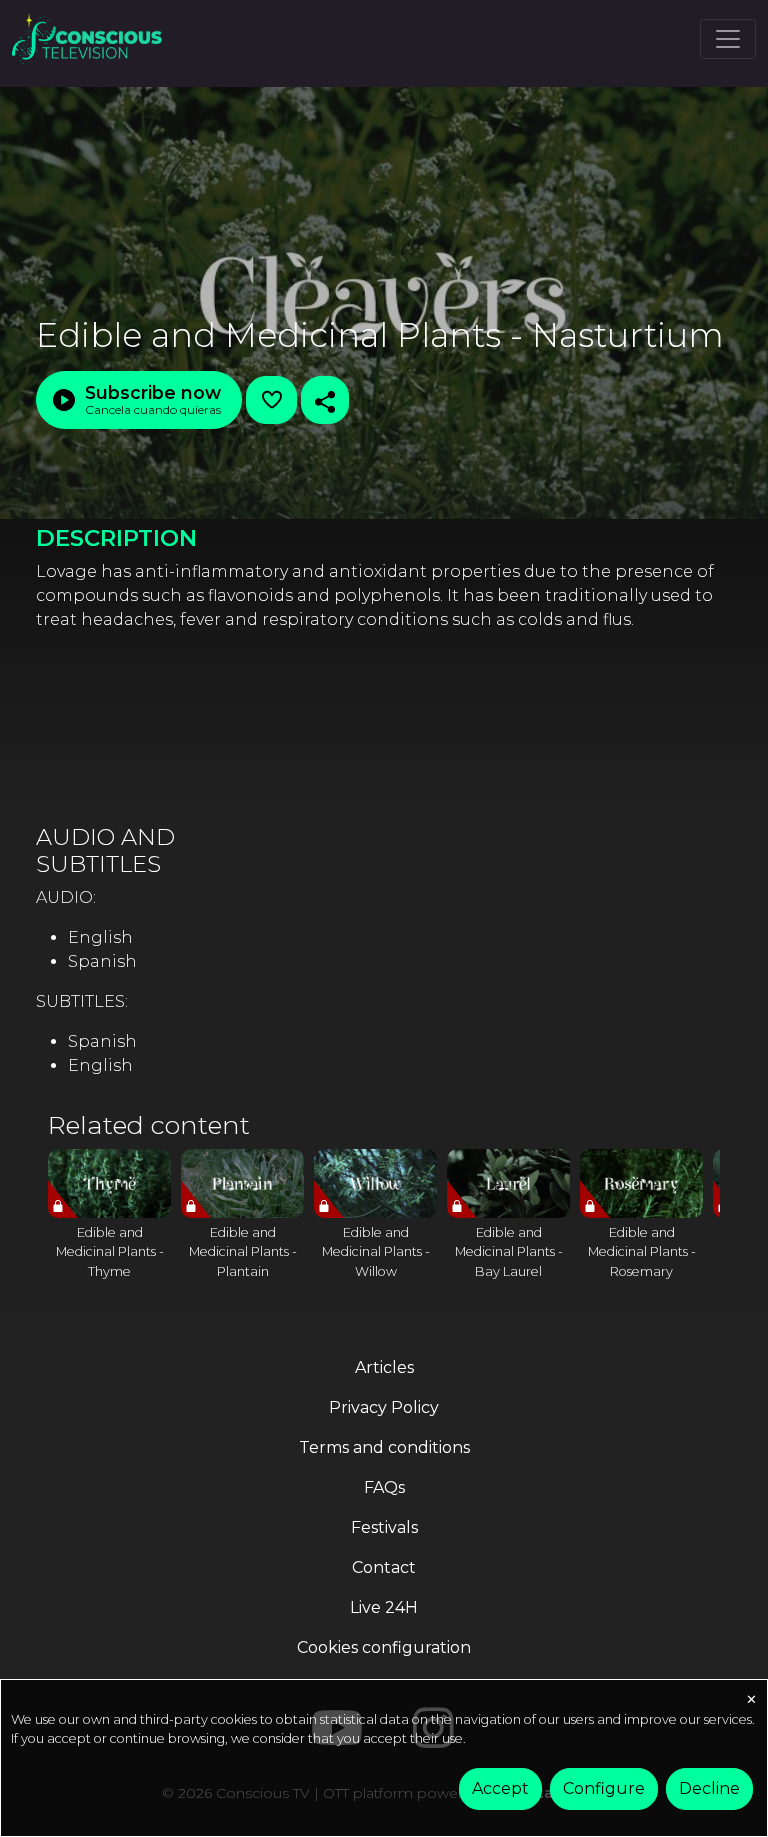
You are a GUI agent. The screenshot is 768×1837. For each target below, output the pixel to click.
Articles (384, 1367)
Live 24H (384, 1607)
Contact (384, 1567)
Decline (709, 1788)
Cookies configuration (384, 1647)
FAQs (384, 1487)
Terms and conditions (384, 1447)
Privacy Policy (384, 1407)
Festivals (384, 1527)
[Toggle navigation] (728, 39)
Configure (604, 1788)
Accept (500, 1788)
